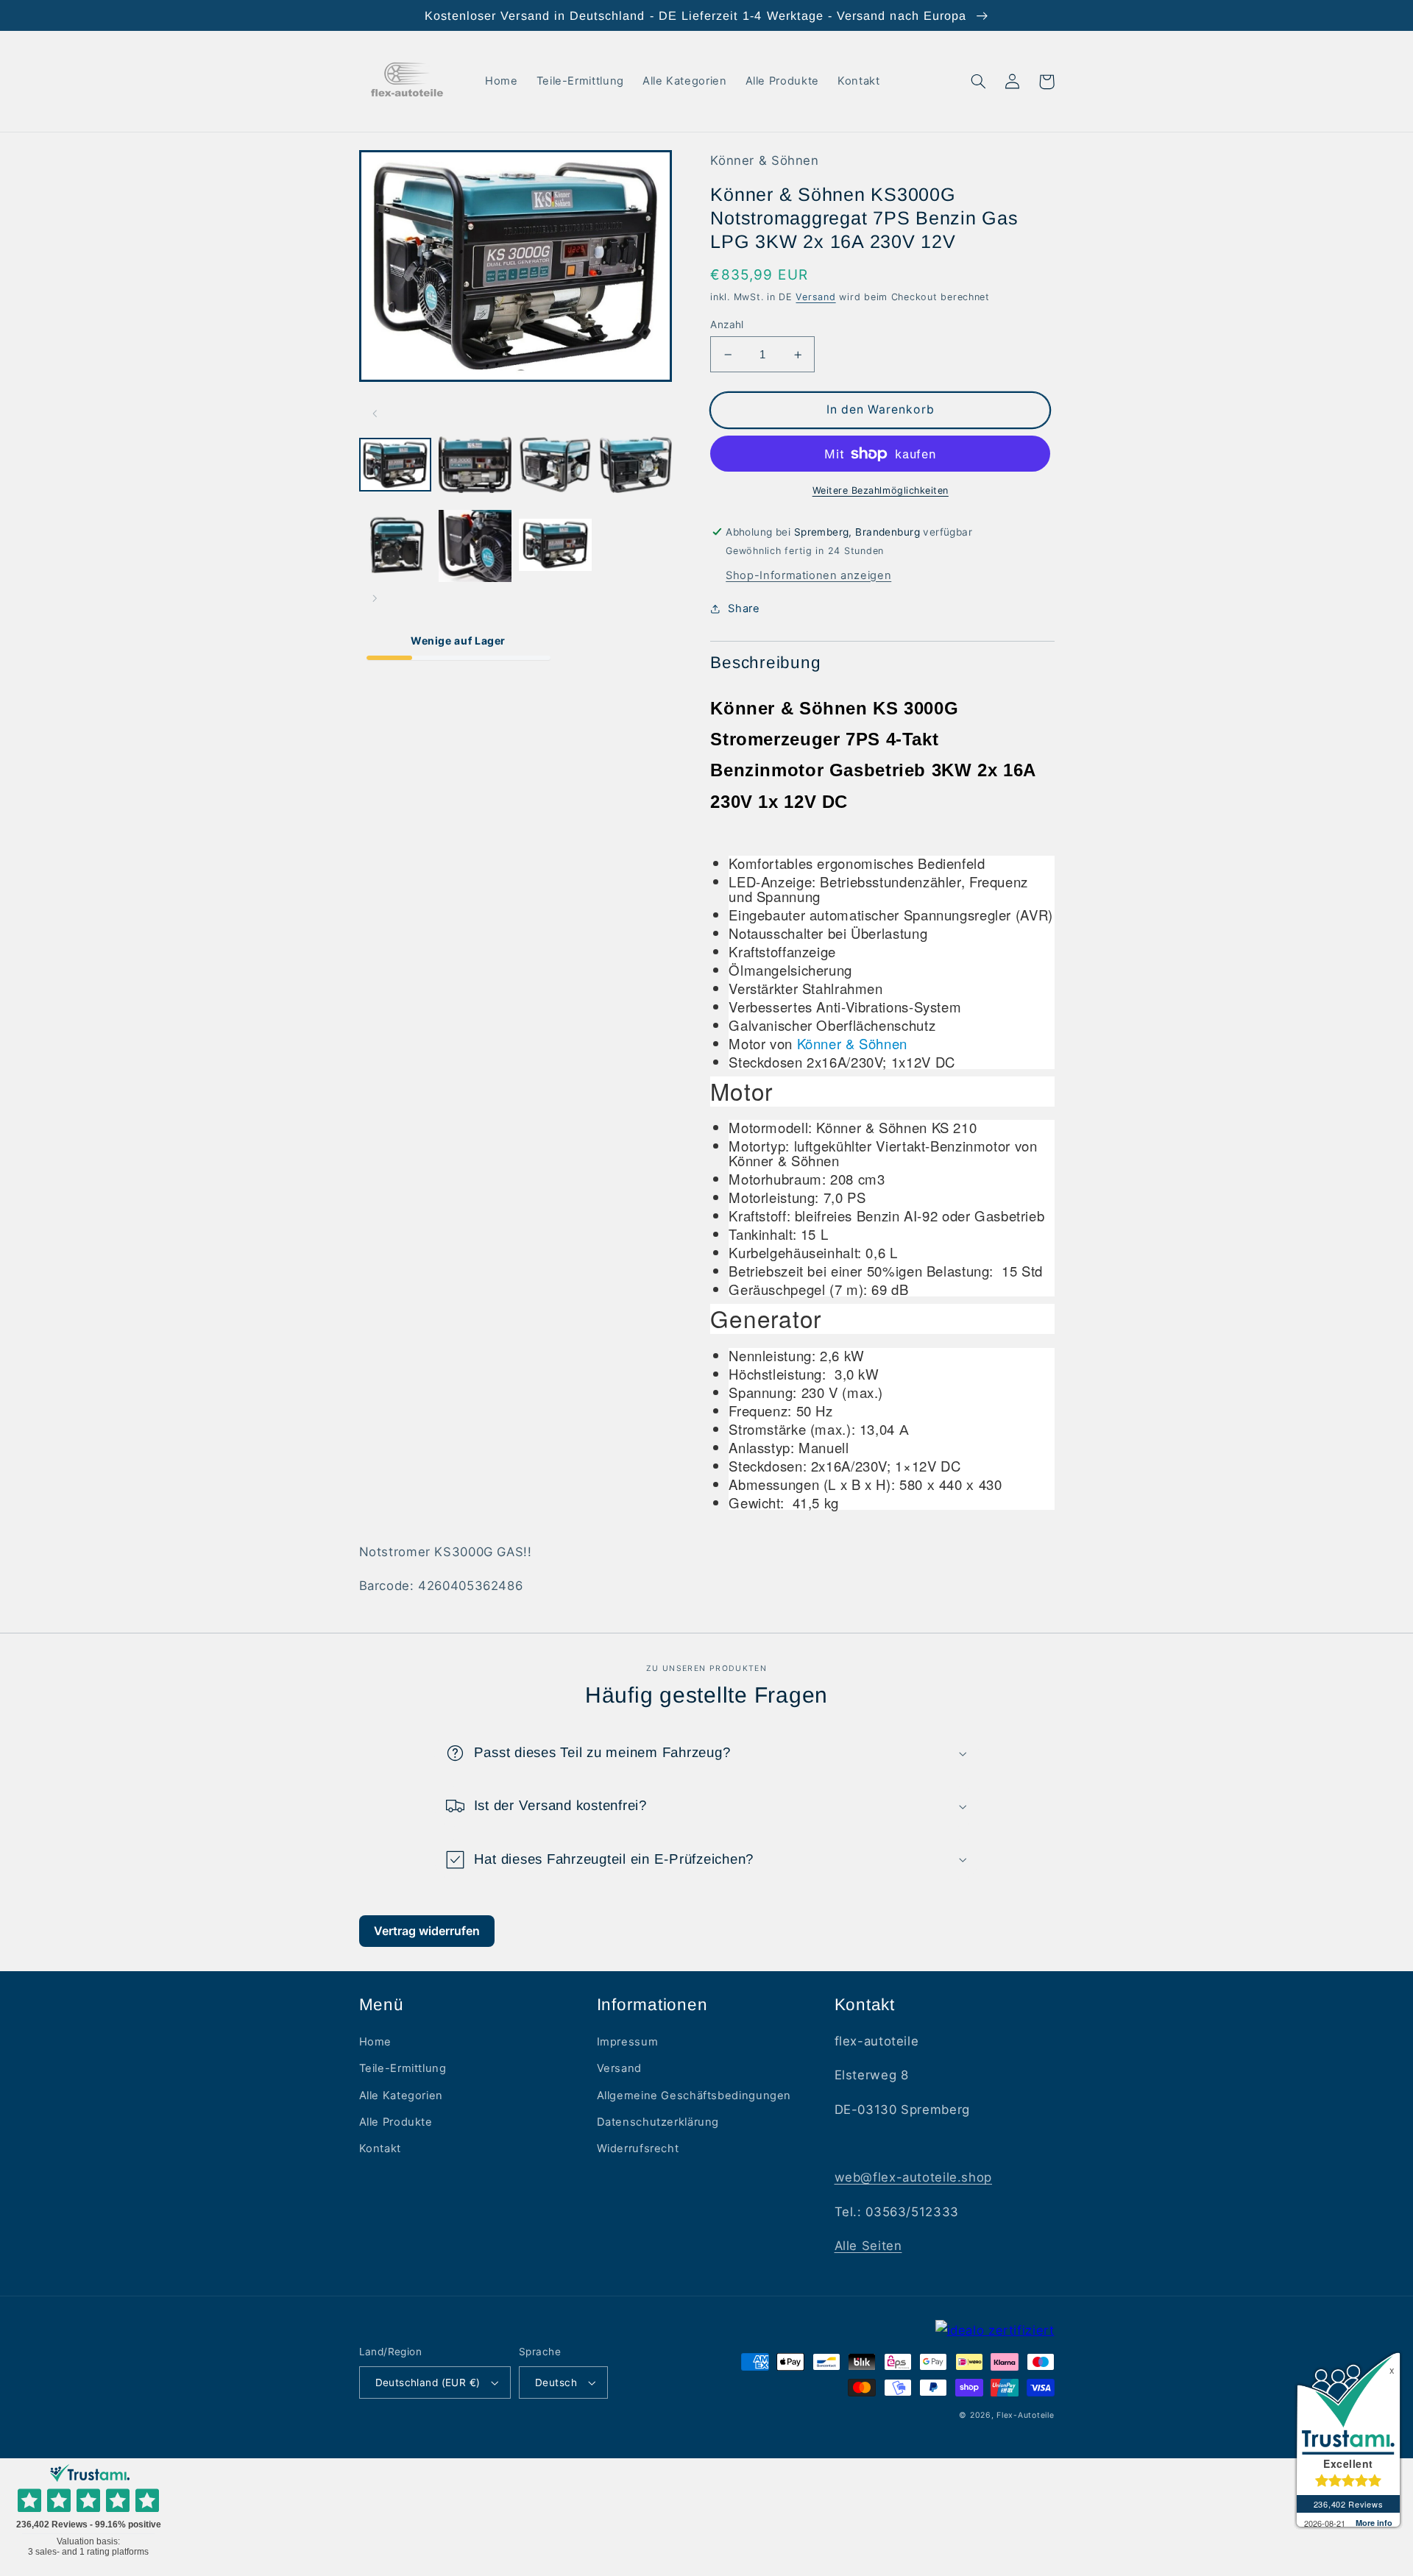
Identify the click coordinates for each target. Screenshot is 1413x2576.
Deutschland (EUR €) (428, 2382)
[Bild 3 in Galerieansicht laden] (555, 466)
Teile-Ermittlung (403, 2068)
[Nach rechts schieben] (375, 598)
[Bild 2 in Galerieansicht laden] (475, 466)
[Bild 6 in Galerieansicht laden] (475, 546)
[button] (979, 82)
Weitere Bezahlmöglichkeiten (881, 490)
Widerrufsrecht (638, 2149)
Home (376, 2042)
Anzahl (727, 324)
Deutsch (556, 2382)
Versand (815, 297)
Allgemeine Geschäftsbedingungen (694, 2096)
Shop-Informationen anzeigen (808, 575)
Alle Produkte (396, 2122)
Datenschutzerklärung (658, 2122)
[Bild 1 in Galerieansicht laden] (395, 466)
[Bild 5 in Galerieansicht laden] (395, 546)
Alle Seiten (868, 2246)
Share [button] (744, 608)
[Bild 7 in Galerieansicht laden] (555, 546)
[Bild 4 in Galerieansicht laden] (635, 466)
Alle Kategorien (401, 2096)
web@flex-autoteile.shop (914, 2177)
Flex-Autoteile (1025, 2415)
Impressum (628, 2042)
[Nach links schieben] (375, 414)
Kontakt (380, 2149)
